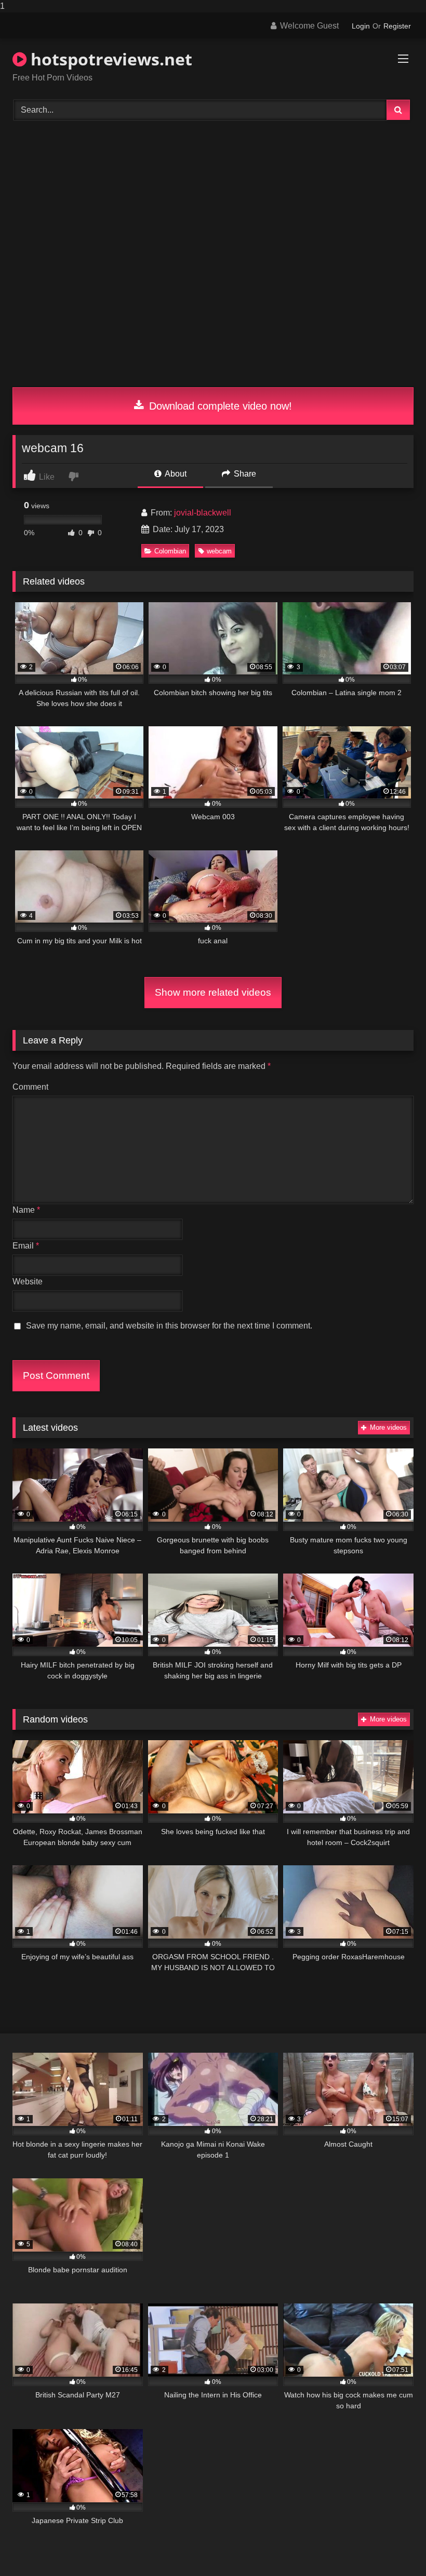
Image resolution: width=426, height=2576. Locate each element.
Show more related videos (213, 992)
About (175, 474)
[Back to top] (394, 2547)
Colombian (170, 551)
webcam (219, 551)
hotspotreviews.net (109, 59)
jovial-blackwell (203, 513)
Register (397, 26)
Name (26, 1210)
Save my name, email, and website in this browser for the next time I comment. (169, 1326)
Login (361, 26)
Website (28, 1282)
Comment (30, 1087)
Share (244, 474)
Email (26, 1246)
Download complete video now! (219, 406)
